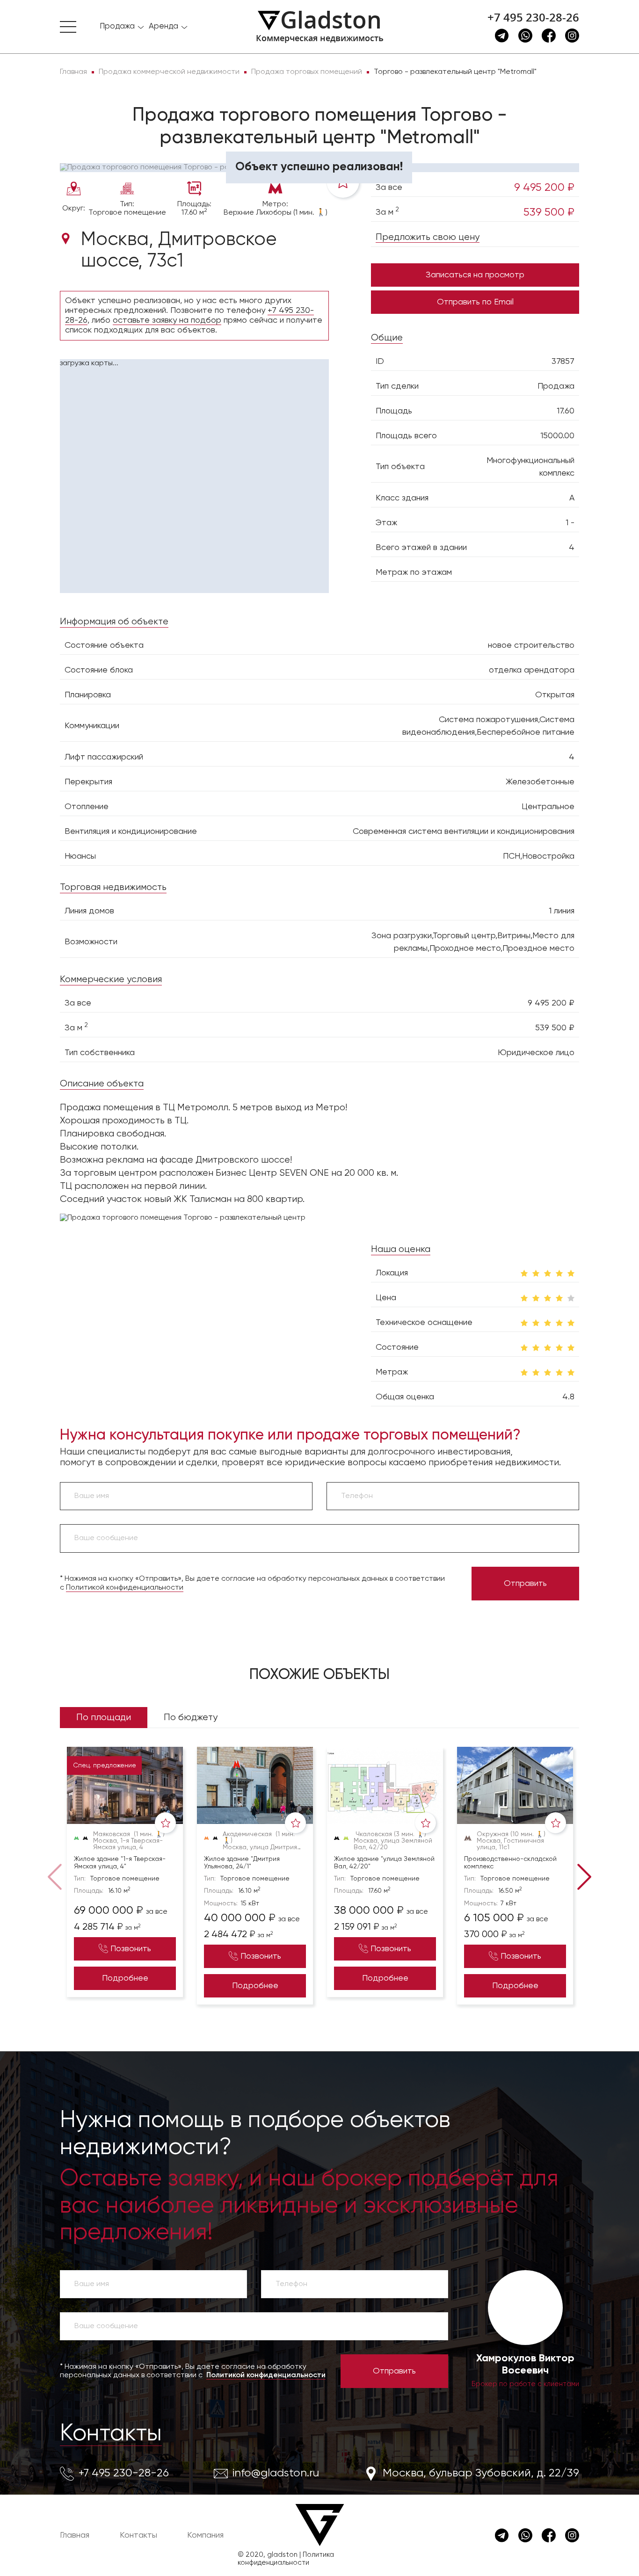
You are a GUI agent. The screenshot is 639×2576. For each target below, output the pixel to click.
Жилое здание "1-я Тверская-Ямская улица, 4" (120, 1863)
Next (582, 1876)
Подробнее (125, 1978)
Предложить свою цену (428, 237)
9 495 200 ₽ (544, 188)
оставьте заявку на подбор (167, 320)
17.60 (566, 411)
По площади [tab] (104, 1718)
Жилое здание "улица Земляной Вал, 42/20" (384, 1863)
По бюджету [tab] (191, 1718)
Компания (205, 2535)
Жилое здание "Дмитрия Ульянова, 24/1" (242, 1863)
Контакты (111, 2434)
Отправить (525, 1584)
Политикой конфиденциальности (125, 1588)
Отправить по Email (475, 302)
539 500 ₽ (549, 212)
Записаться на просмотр (475, 275)
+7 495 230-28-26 (533, 17)
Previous (57, 1876)
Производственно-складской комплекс (510, 1863)
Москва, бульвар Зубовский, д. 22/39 (481, 2473)
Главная (75, 2535)
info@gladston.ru (276, 2473)
